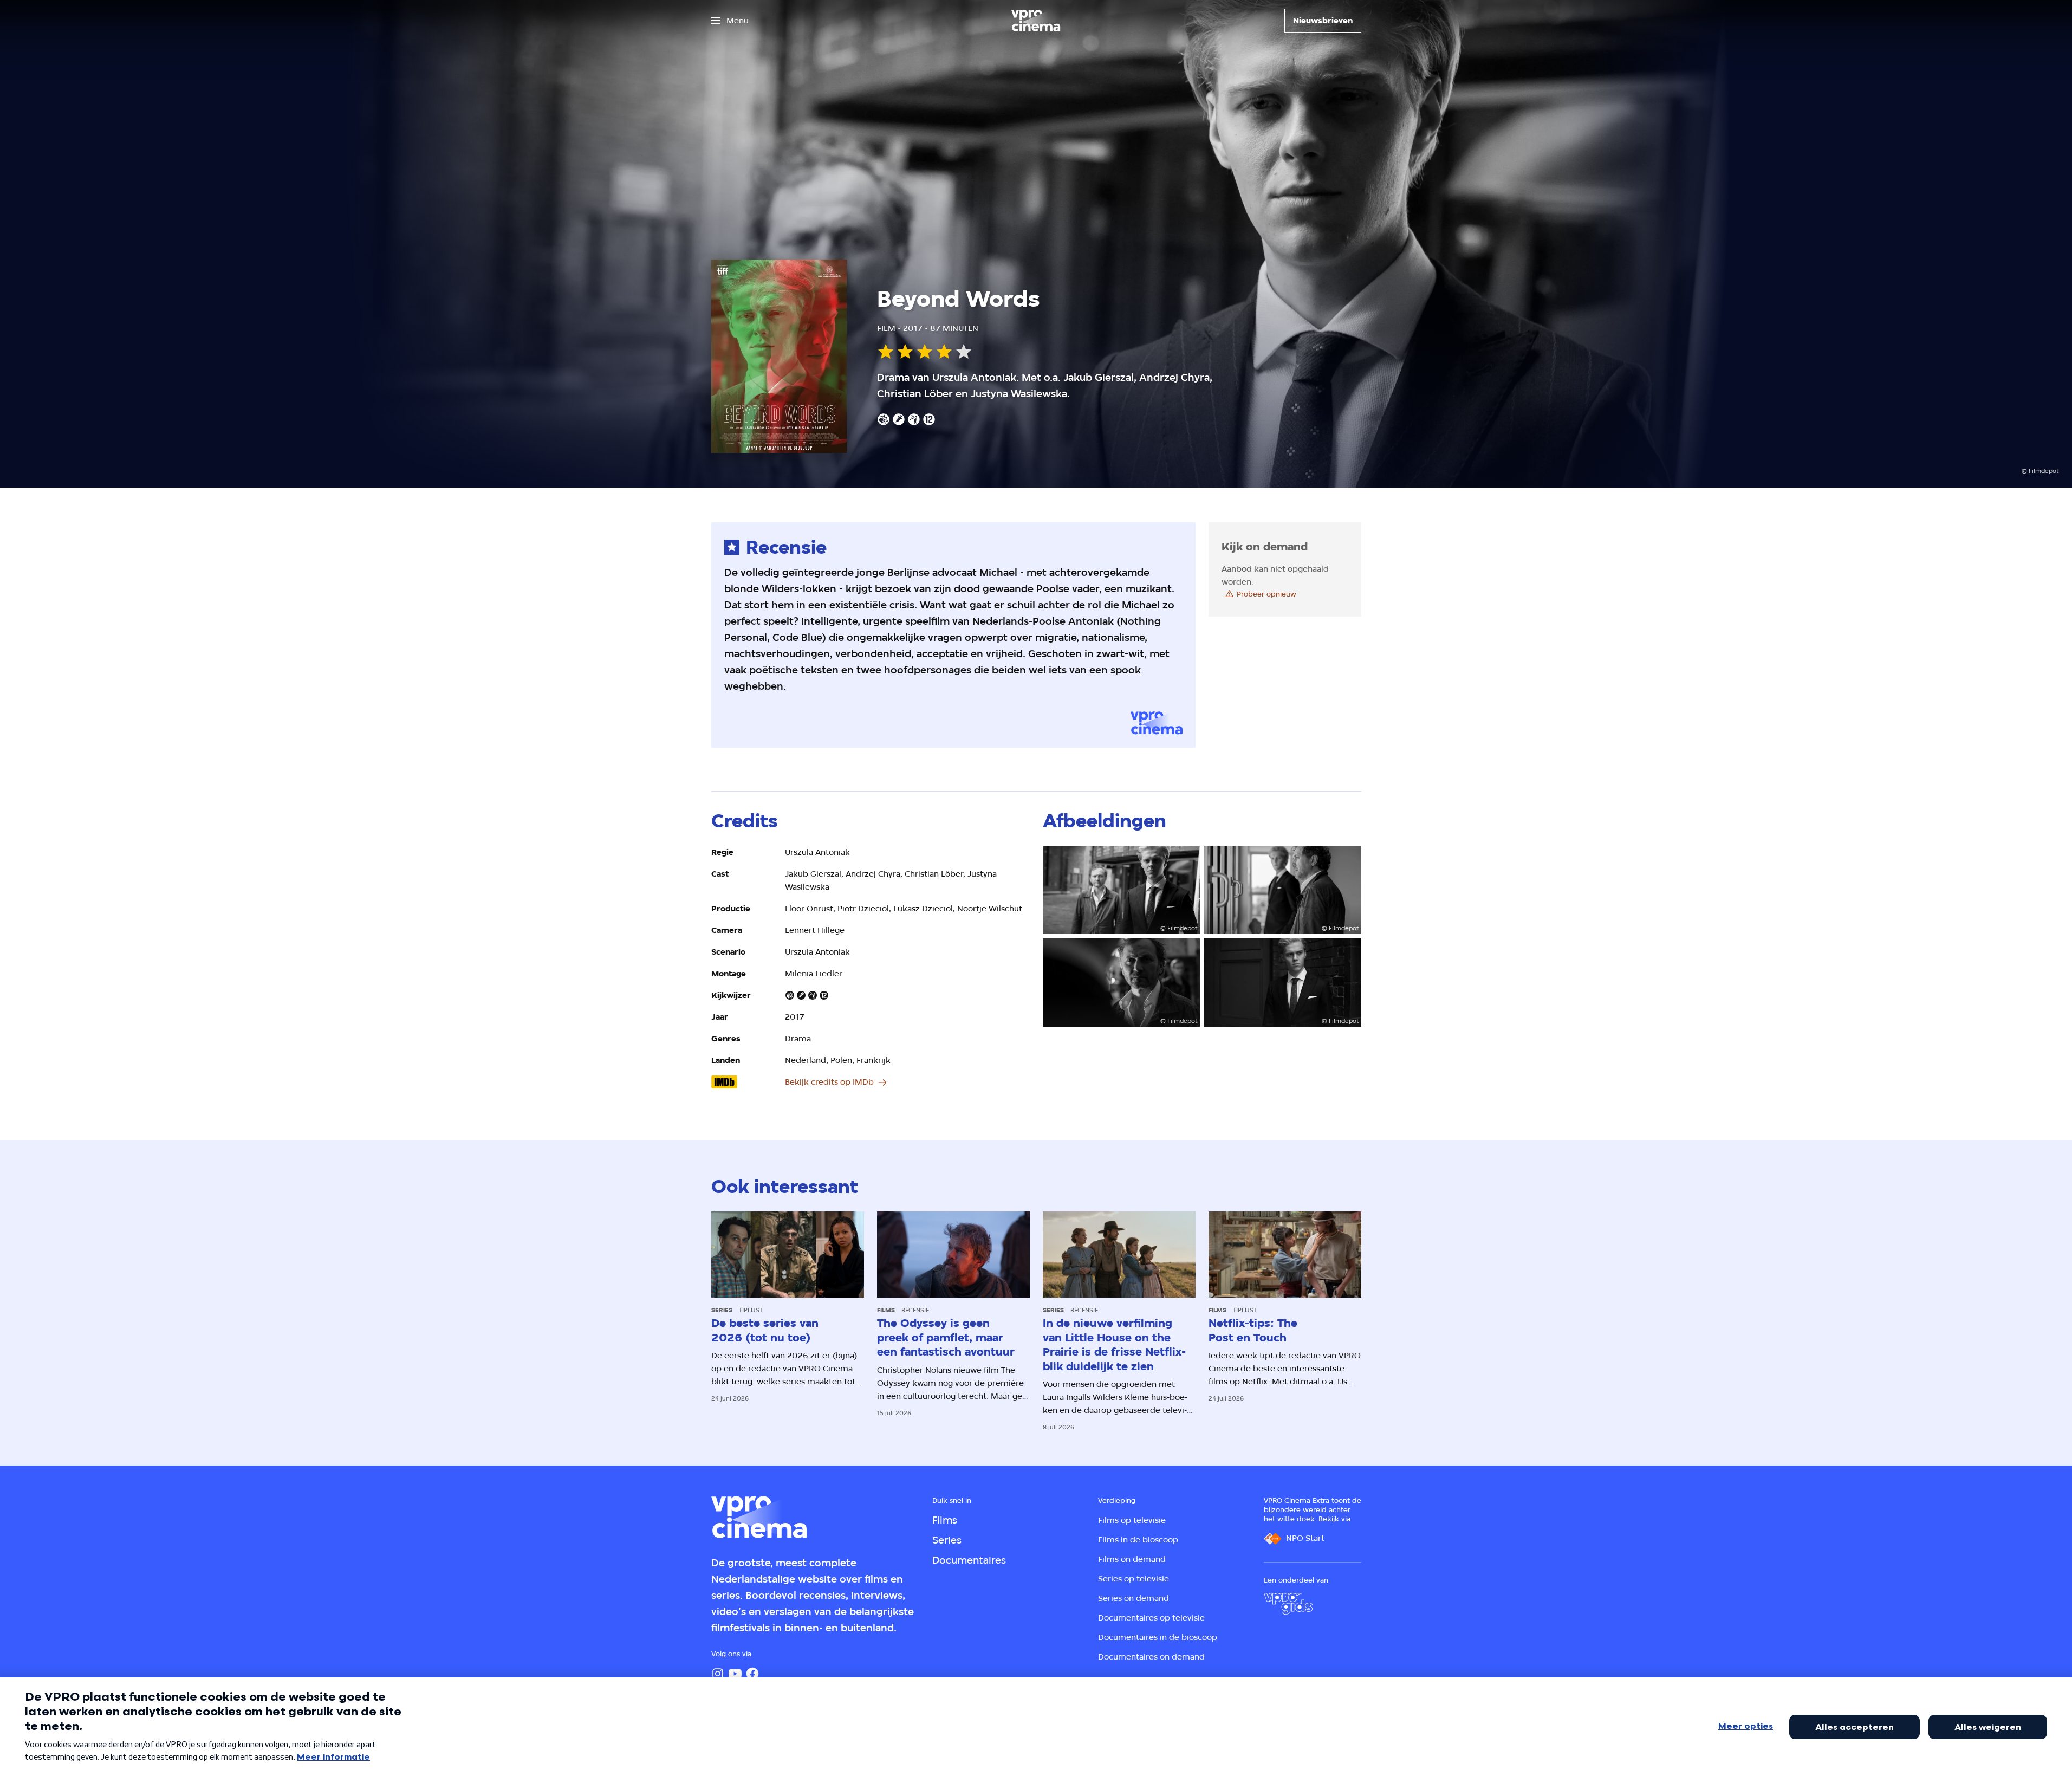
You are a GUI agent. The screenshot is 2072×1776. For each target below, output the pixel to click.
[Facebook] (752, 1674)
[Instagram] (718, 1674)
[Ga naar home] (1036, 21)
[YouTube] (735, 1674)
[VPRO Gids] (1288, 1604)
